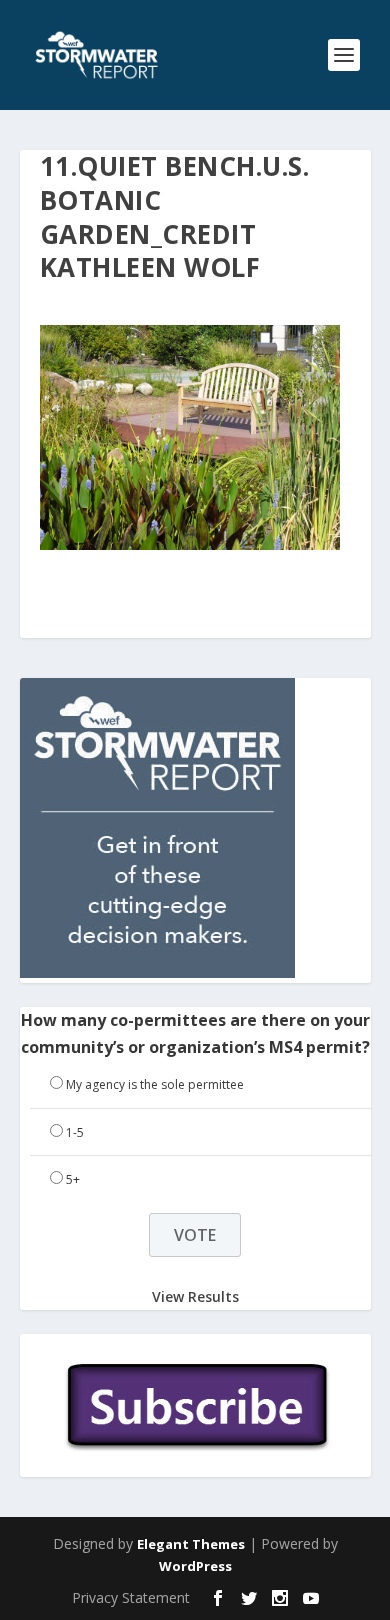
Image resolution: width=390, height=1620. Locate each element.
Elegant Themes (191, 1544)
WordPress (195, 1566)
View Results (195, 1296)
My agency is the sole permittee (155, 1084)
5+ (73, 1179)
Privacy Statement (131, 1597)
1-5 (75, 1132)
